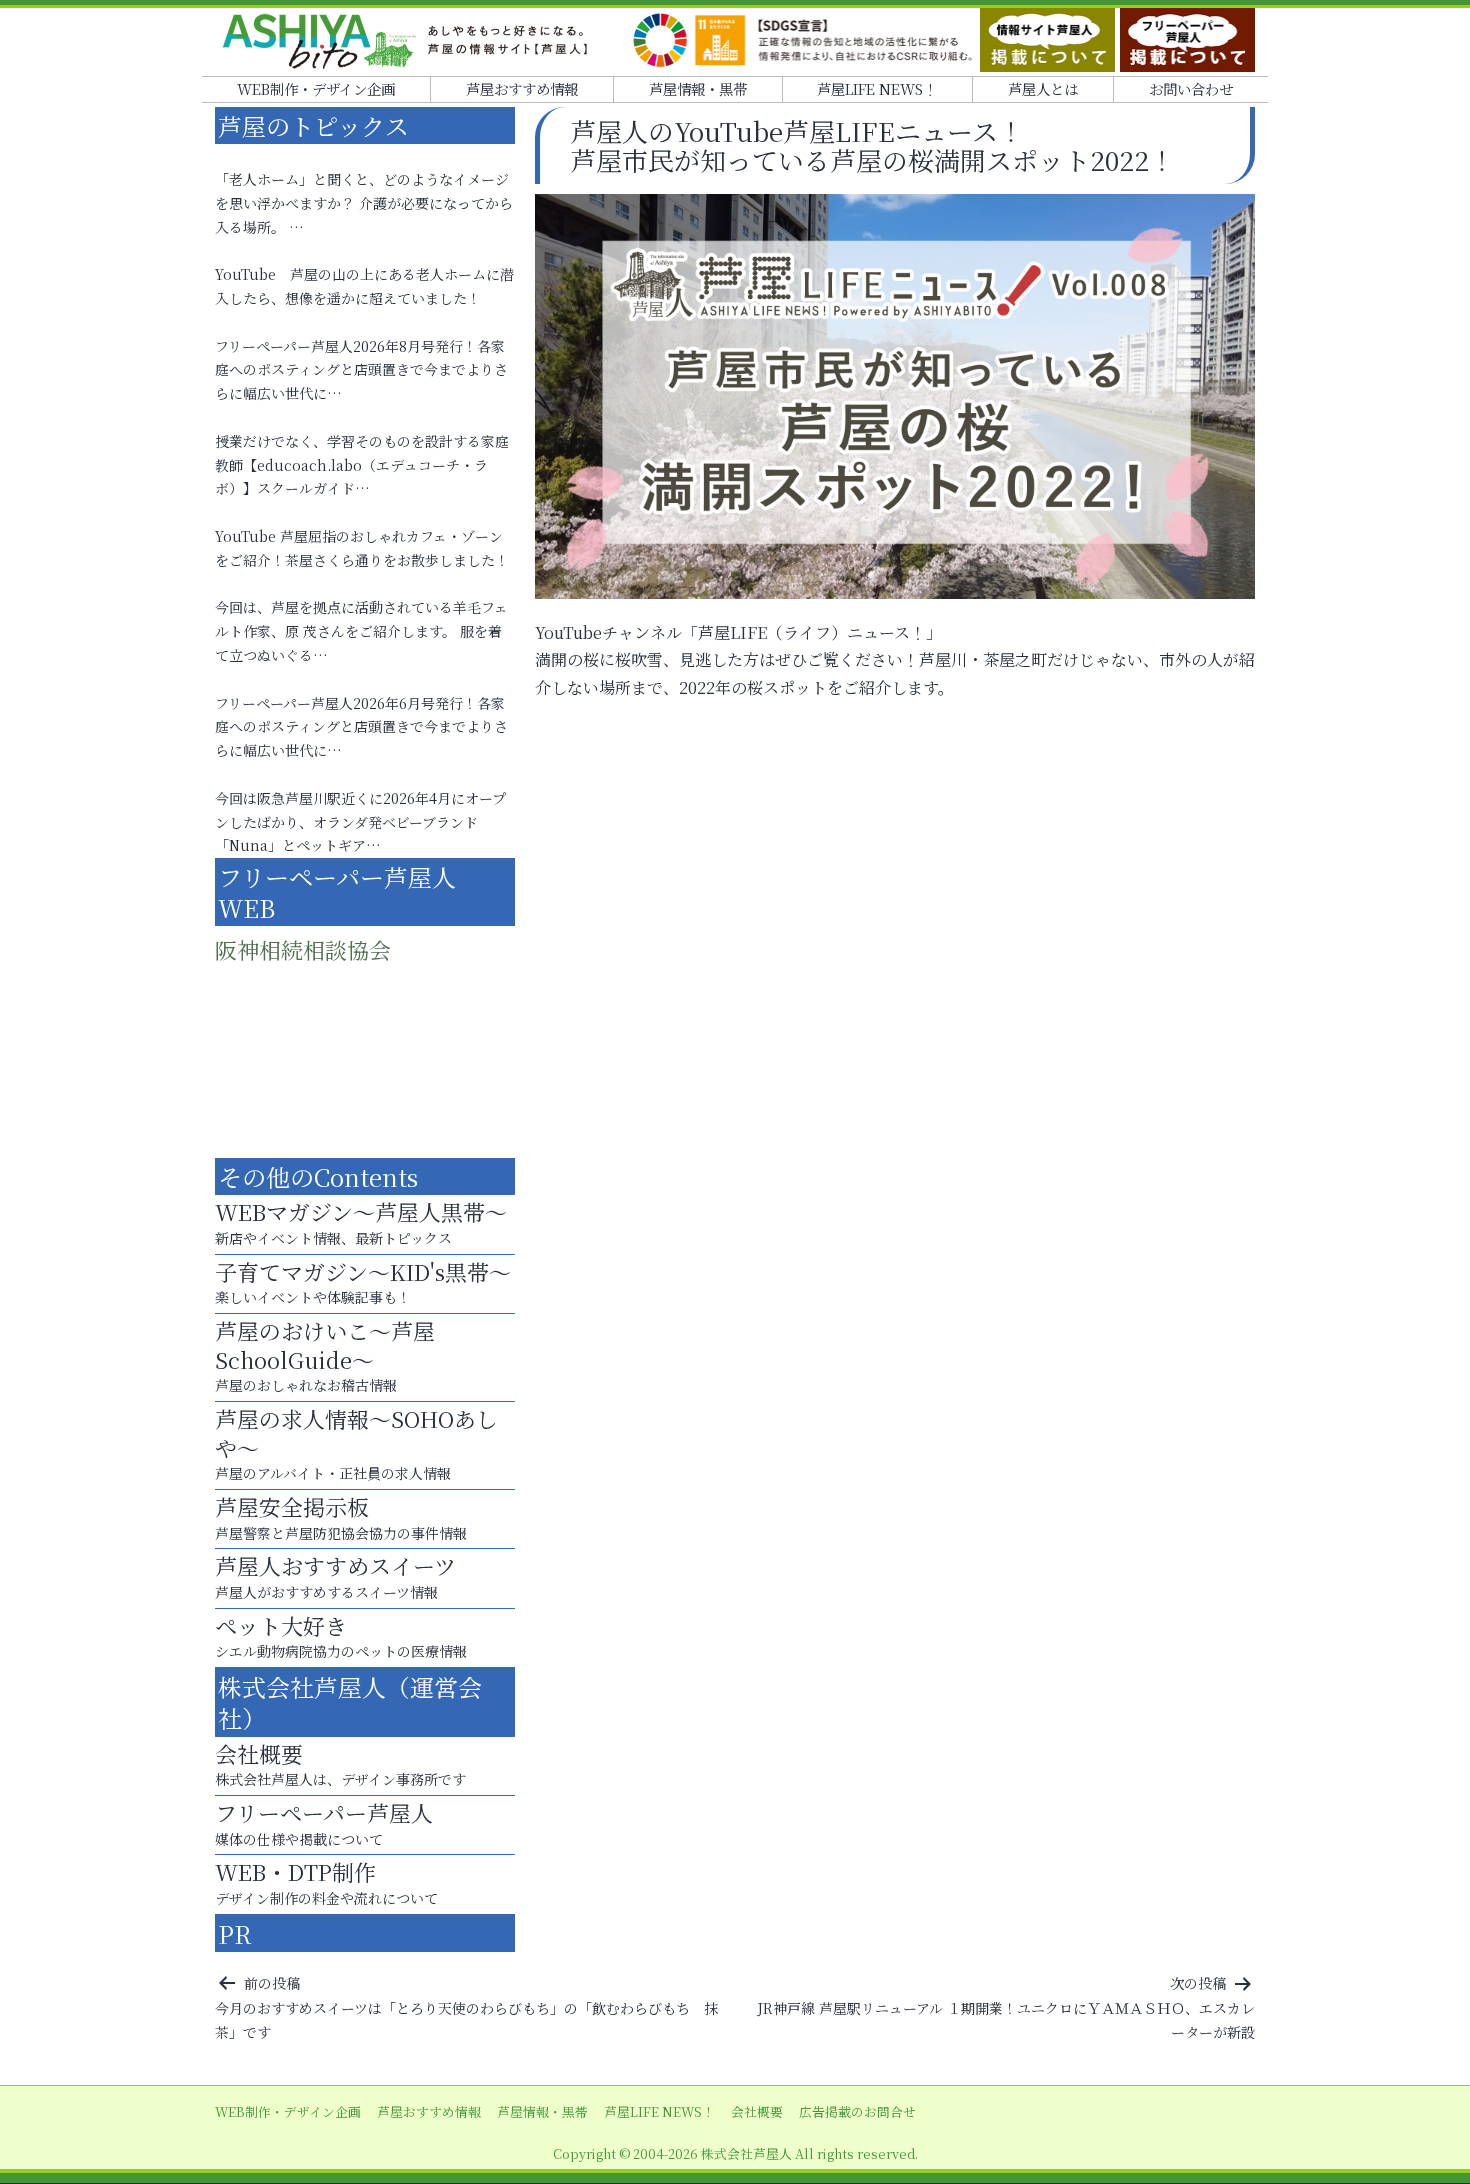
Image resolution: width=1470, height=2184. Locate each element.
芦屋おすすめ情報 (522, 88)
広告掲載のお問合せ (857, 2111)
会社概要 (757, 2111)
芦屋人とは (1043, 88)
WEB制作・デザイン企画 (316, 88)
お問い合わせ (1191, 88)
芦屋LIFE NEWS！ (877, 88)
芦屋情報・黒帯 (698, 88)
